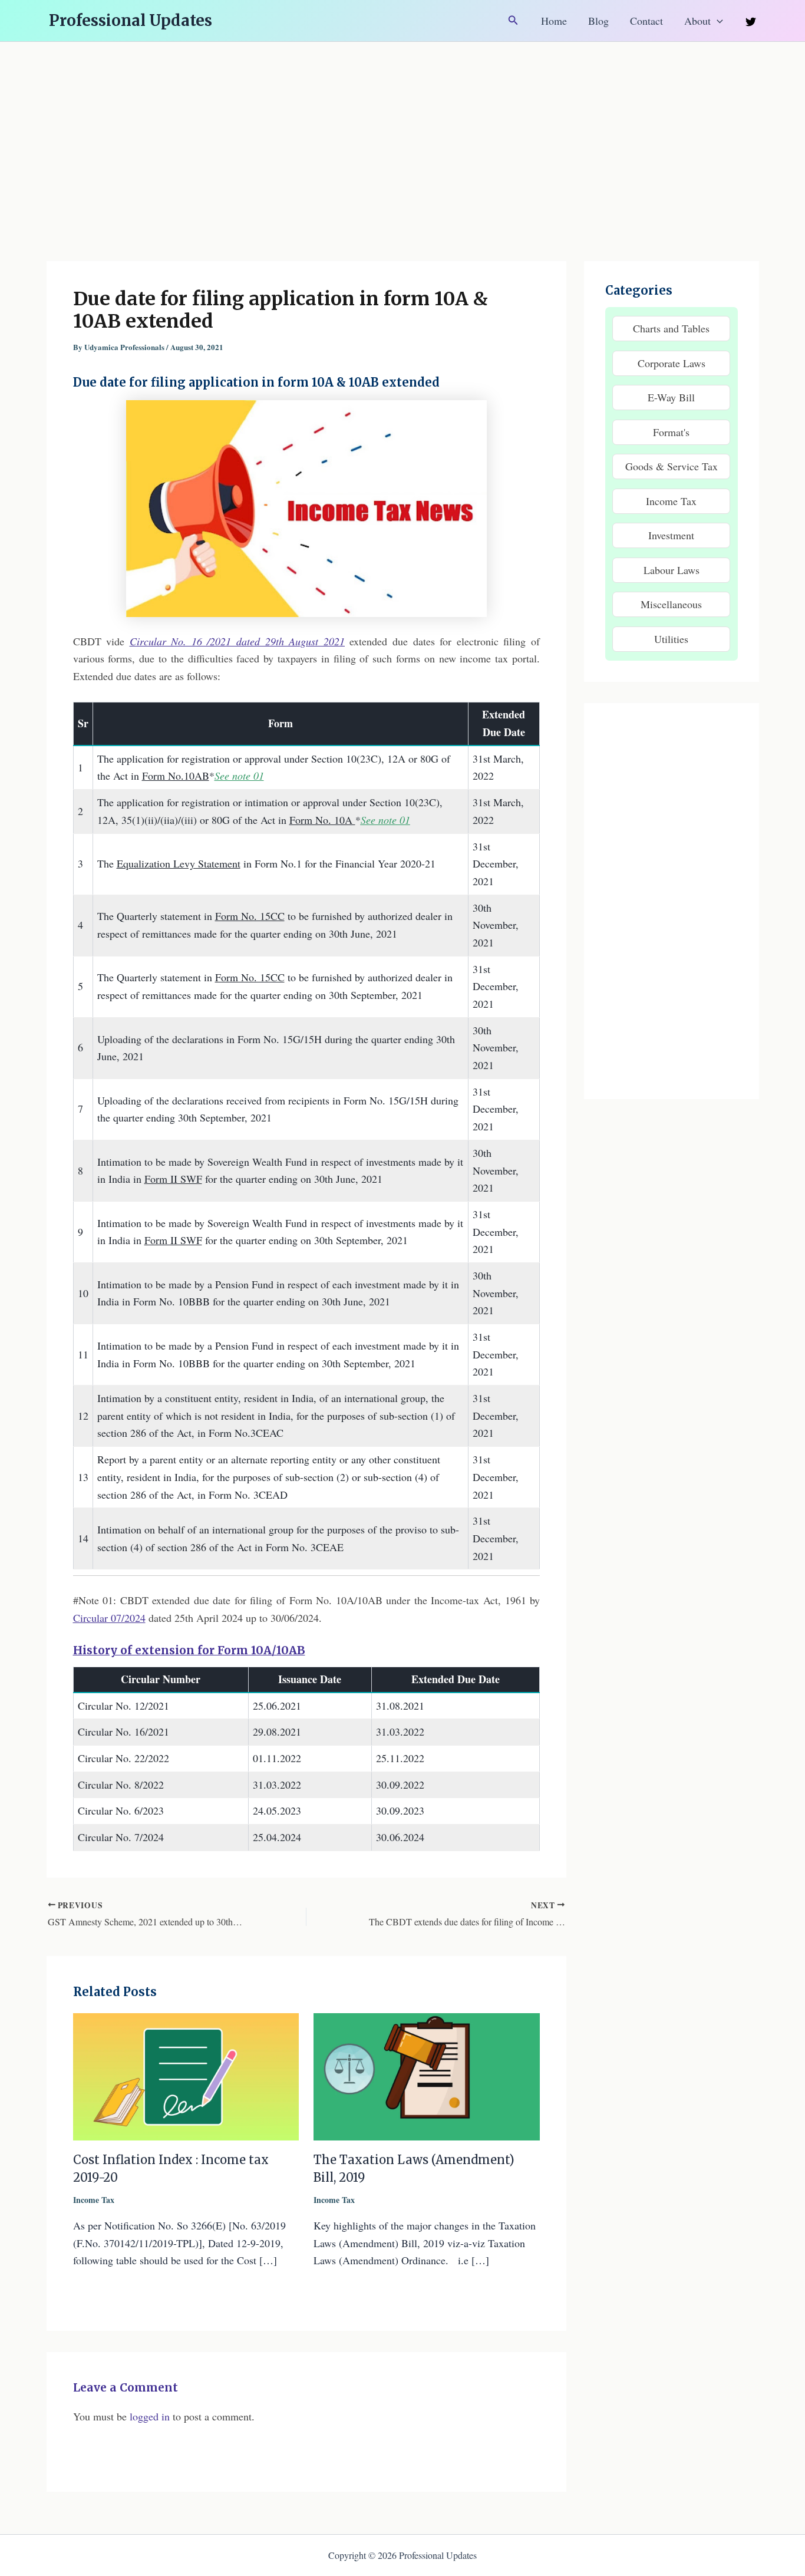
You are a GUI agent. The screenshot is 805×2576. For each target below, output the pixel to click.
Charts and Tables (671, 328)
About (697, 21)
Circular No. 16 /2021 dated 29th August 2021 (237, 641)
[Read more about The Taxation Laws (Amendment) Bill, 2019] (427, 2075)
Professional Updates (131, 20)
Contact (646, 21)
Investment (671, 535)
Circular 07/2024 (109, 1618)
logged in (150, 2416)
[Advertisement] (402, 130)
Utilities (671, 639)
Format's (671, 432)
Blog (598, 21)
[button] (513, 21)
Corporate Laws (672, 363)
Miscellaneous (671, 604)
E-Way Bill (671, 397)
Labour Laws (672, 570)
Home (554, 21)
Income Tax (94, 2200)
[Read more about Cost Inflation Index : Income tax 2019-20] (186, 2075)
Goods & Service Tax (672, 466)
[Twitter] (751, 22)
